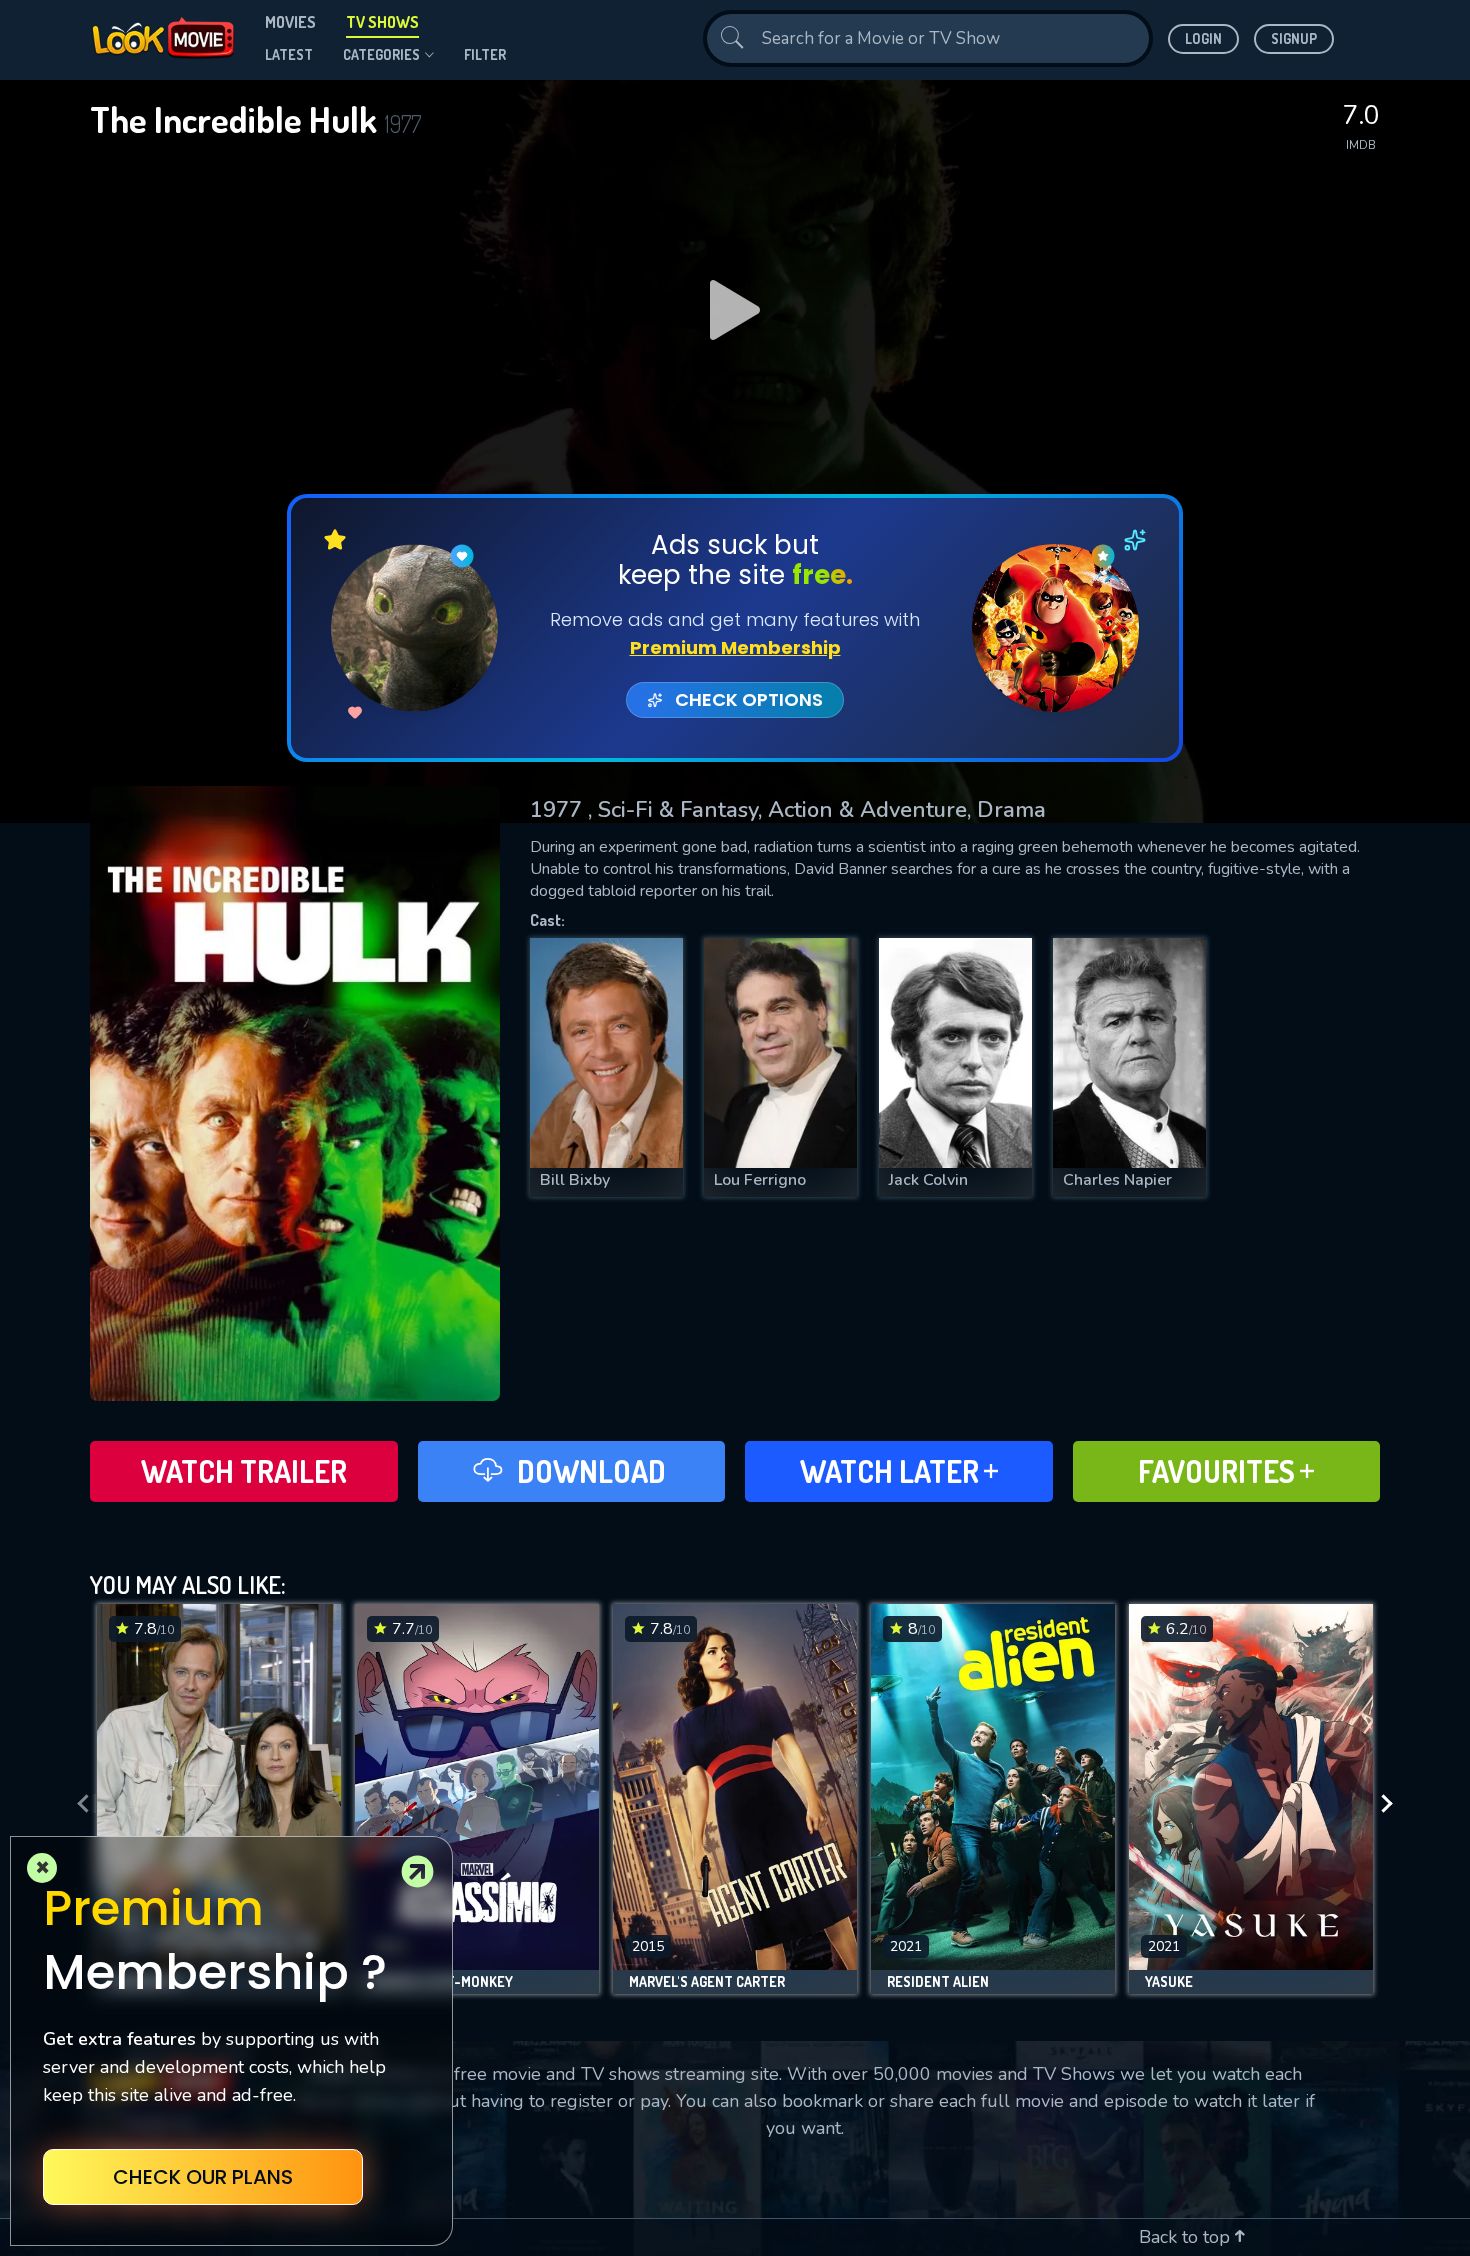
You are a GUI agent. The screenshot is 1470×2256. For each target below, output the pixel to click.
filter (485, 54)
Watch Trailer (244, 1471)
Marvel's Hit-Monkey (442, 1982)
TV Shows (382, 22)
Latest (289, 54)
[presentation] (77, 1804)
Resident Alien (938, 1982)
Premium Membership (735, 647)
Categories (381, 54)
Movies (290, 22)
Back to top (1187, 2237)
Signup (1294, 38)
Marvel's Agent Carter (707, 1982)
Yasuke (1169, 1982)
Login (1203, 38)
